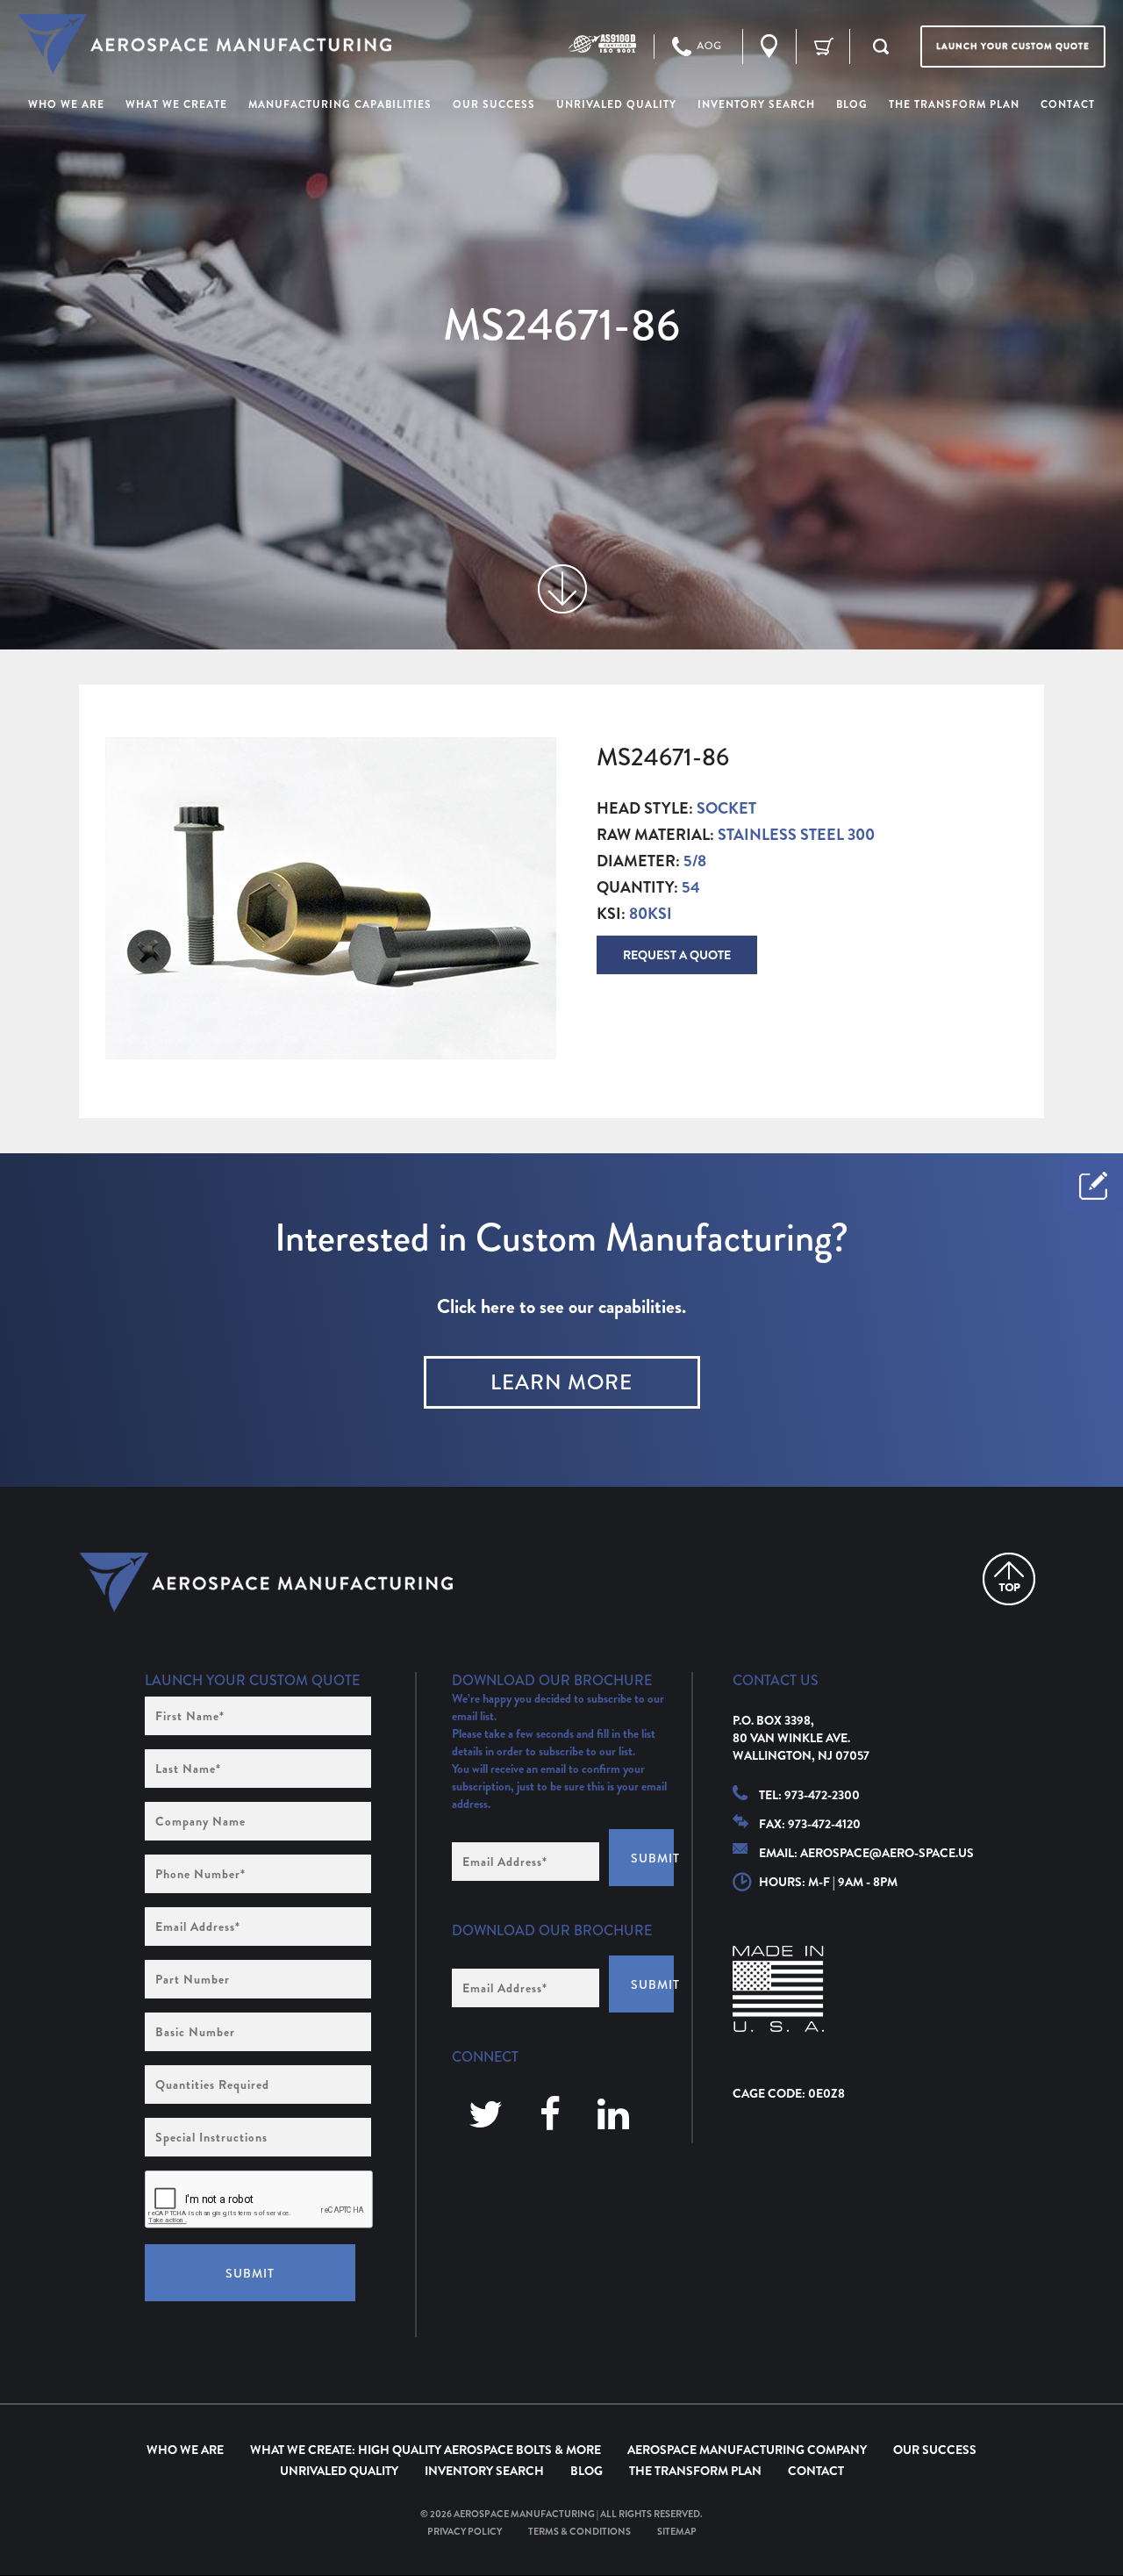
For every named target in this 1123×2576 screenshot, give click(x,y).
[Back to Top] (1009, 1579)
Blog (587, 2471)
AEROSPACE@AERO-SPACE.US (887, 1853)
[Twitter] (486, 2116)
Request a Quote (677, 955)
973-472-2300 (822, 1795)
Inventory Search (484, 2471)
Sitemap (677, 2531)
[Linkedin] (613, 2116)
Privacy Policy (465, 2531)
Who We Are (185, 2450)
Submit (250, 2273)
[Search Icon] (881, 47)
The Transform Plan (695, 2471)
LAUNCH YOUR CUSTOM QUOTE (1013, 46)
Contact (816, 2471)
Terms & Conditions (579, 2531)
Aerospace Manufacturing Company (747, 2450)
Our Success (935, 2450)
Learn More (561, 1382)
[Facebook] (550, 2116)
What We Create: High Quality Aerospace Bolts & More (426, 2450)
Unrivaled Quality (339, 2471)
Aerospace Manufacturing (524, 2514)
